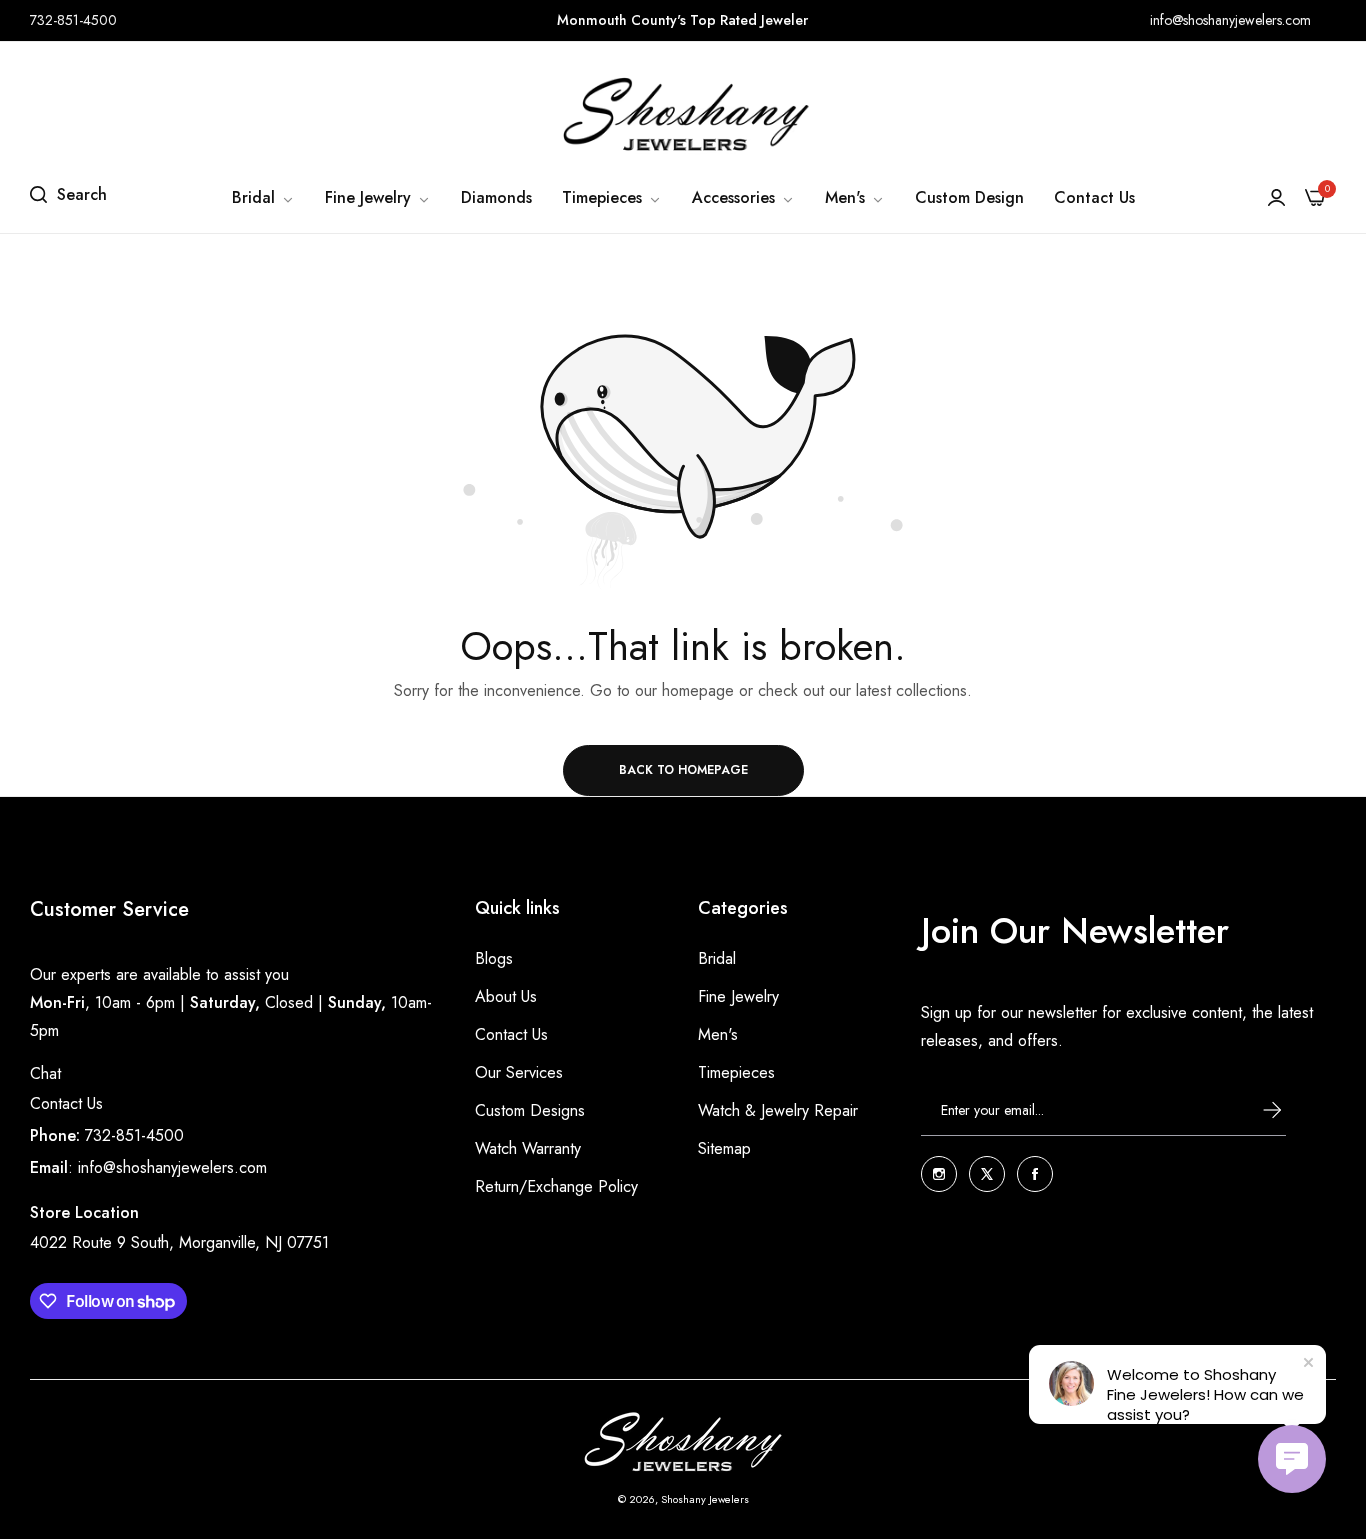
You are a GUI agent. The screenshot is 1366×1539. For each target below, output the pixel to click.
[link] (263, 198)
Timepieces (736, 1072)
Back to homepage (683, 770)
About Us (506, 996)
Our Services (519, 1072)
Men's (718, 1034)
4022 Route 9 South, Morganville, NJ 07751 (179, 1242)
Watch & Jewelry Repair (778, 1110)
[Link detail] (939, 1174)
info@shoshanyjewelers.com (172, 1167)
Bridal (717, 958)
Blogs (494, 958)
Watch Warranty (528, 1148)
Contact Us (66, 1103)
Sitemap (724, 1148)
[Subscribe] (1253, 1110)
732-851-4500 (134, 1135)
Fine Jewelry (738, 996)
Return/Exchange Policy (556, 1186)
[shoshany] (683, 114)
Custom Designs (530, 1110)
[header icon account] (1276, 198)
